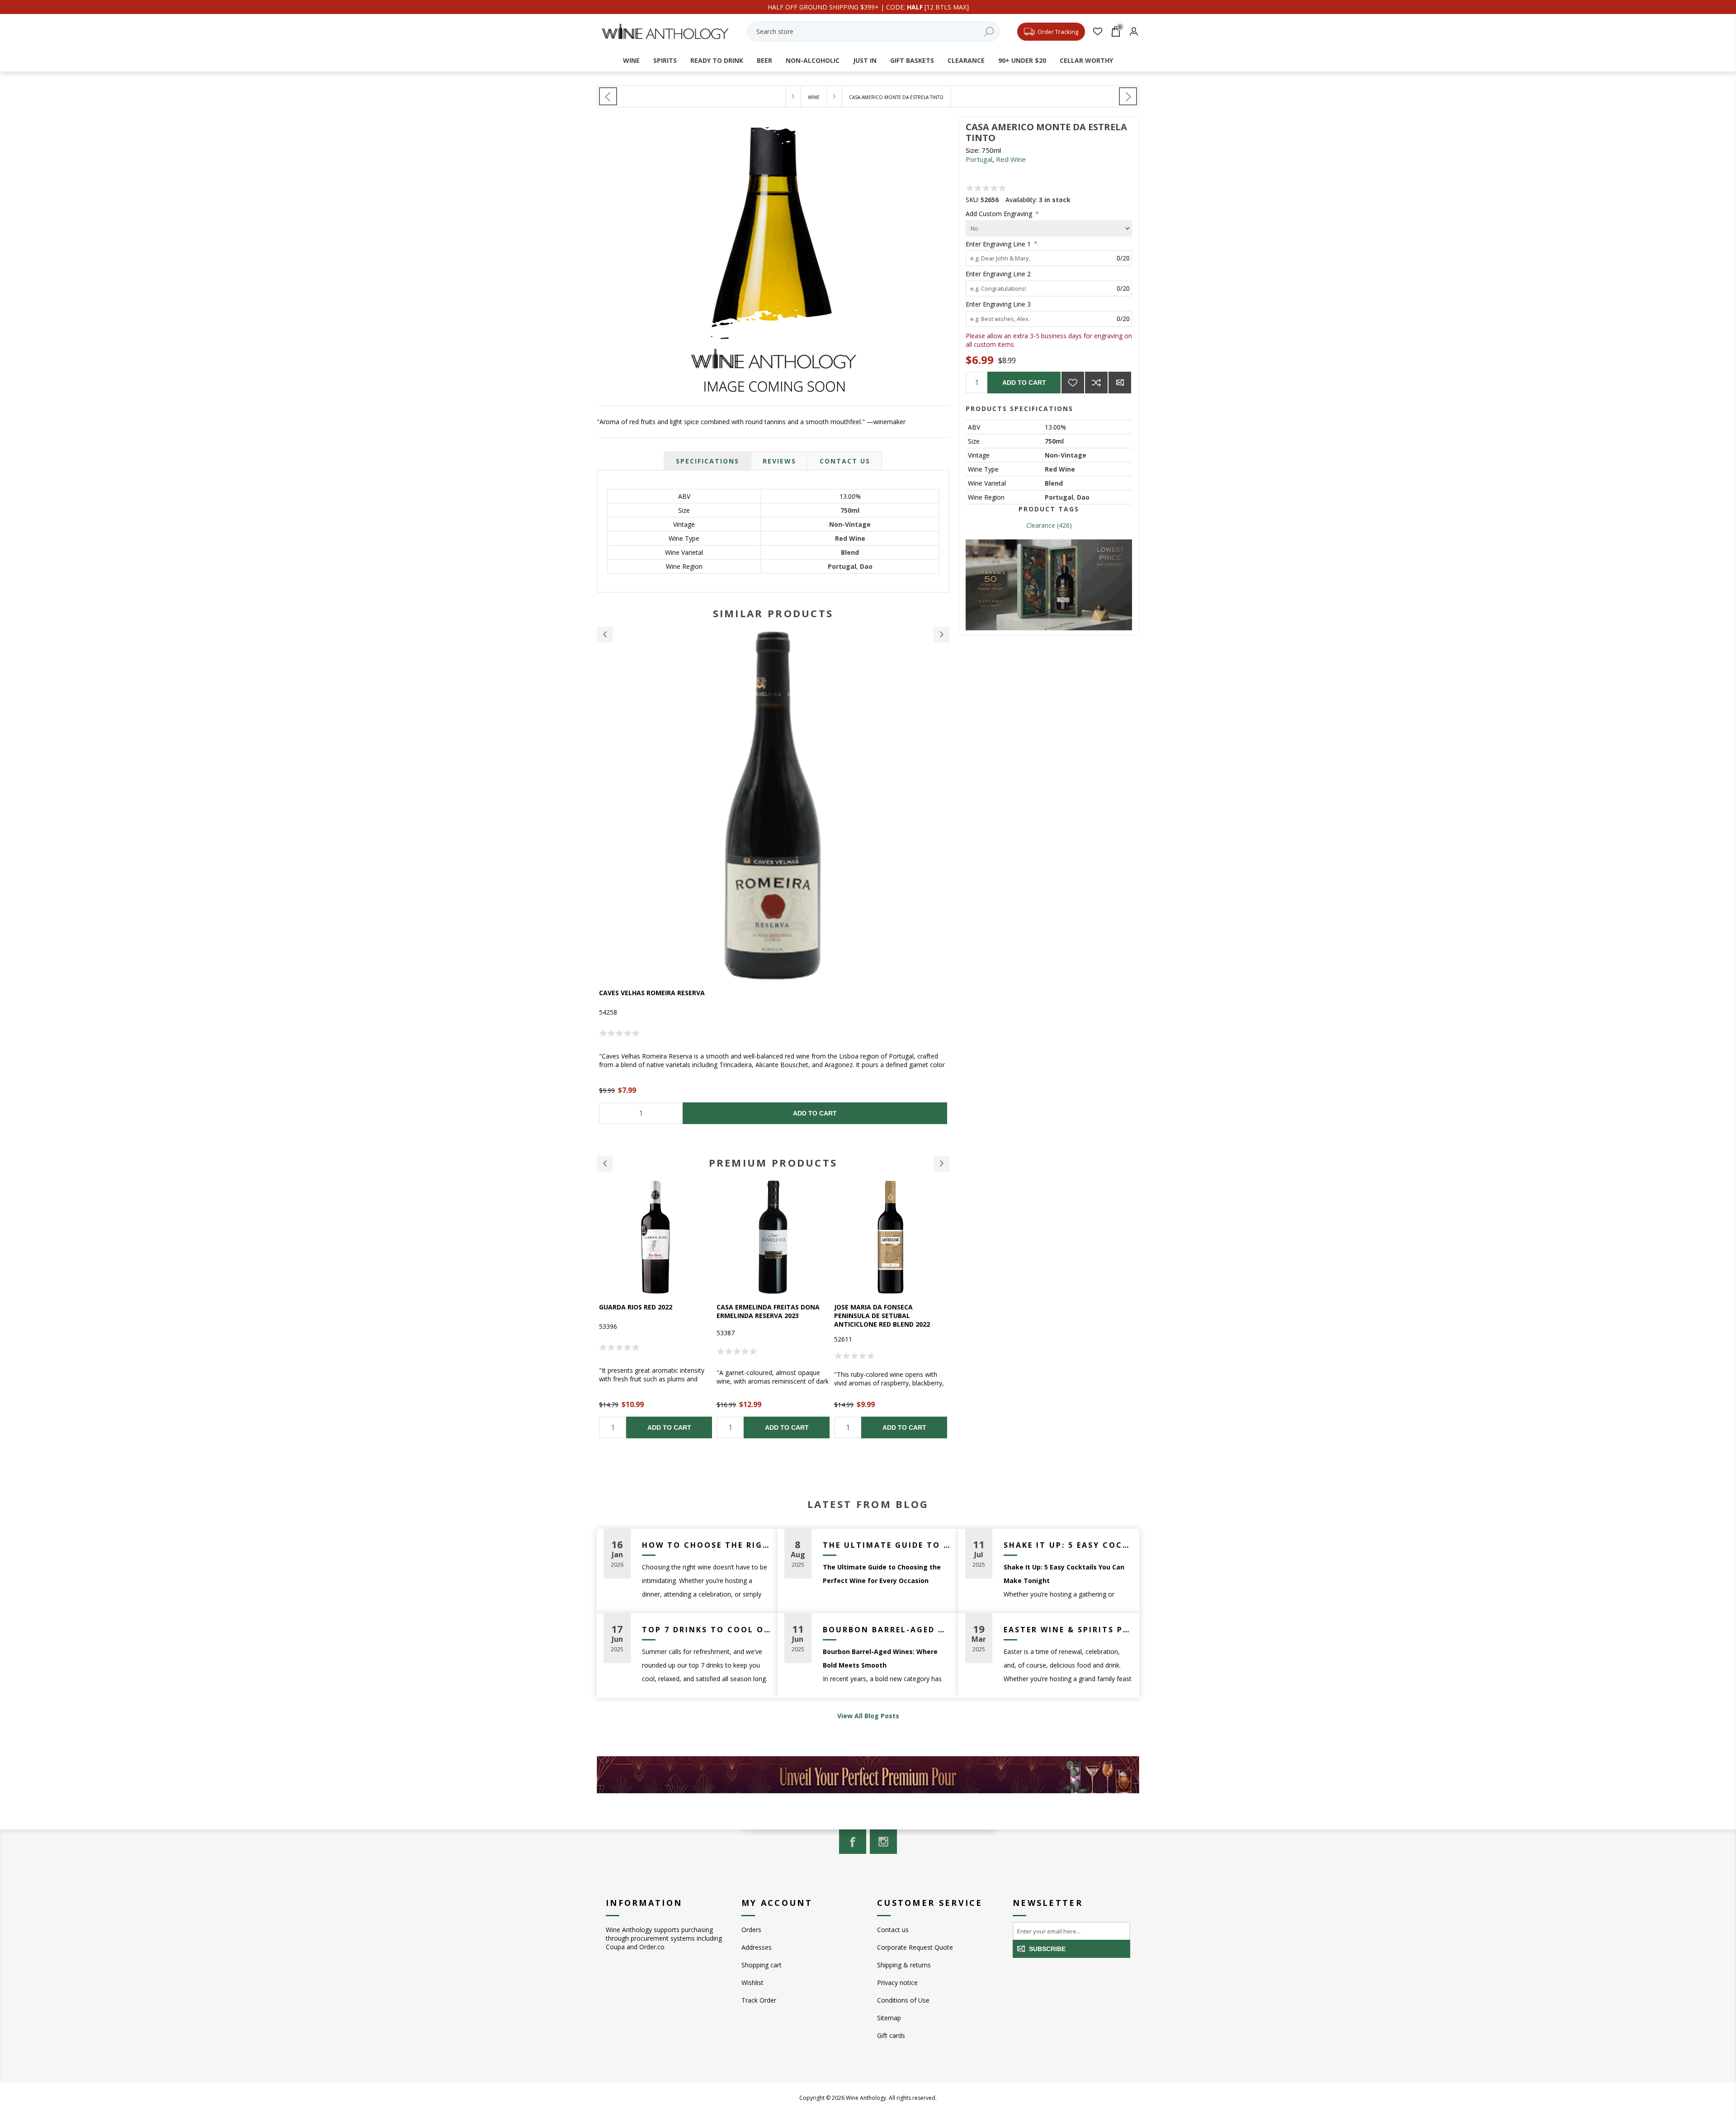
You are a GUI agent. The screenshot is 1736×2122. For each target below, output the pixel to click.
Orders (751, 1930)
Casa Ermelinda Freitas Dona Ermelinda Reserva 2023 (651, 1311)
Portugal (979, 159)
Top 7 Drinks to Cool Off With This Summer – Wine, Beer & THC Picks (706, 1630)
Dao (1083, 497)
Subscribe (1047, 1949)
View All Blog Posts (868, 1716)
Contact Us (845, 461)
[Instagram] (883, 1842)
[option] (773, 878)
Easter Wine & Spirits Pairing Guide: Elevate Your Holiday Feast (1068, 1630)
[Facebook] (853, 1842)
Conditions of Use (903, 2000)
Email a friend (1120, 383)
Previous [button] (605, 635)
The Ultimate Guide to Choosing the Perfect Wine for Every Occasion (887, 1545)
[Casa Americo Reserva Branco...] (1128, 96)
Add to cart (1024, 383)
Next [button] (941, 635)
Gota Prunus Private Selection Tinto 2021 (890, 1311)
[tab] (708, 461)
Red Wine (1011, 159)
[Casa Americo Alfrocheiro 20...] (608, 96)
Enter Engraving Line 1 (999, 243)
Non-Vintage (1066, 455)
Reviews (779, 461)
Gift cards (891, 2035)
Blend (1054, 483)
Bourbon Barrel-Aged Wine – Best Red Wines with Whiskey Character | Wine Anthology (887, 1630)
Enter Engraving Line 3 (998, 304)
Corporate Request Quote (915, 1947)
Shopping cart (762, 1965)
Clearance (1041, 525)
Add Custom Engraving (1000, 214)
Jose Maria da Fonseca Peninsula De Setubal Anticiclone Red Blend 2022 (764, 1316)
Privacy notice (897, 1983)
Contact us (893, 1930)
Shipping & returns (904, 1965)
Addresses (757, 1947)
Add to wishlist (1073, 383)
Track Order (759, 2000)
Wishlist (752, 1983)
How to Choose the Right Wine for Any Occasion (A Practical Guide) (706, 1545)
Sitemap (889, 2018)
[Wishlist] (1097, 31)
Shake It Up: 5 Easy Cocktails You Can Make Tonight (1068, 1545)
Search (989, 31)
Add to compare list (1096, 383)
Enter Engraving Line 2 (998, 274)
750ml (1054, 441)
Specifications (708, 461)
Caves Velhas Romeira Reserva (652, 993)
